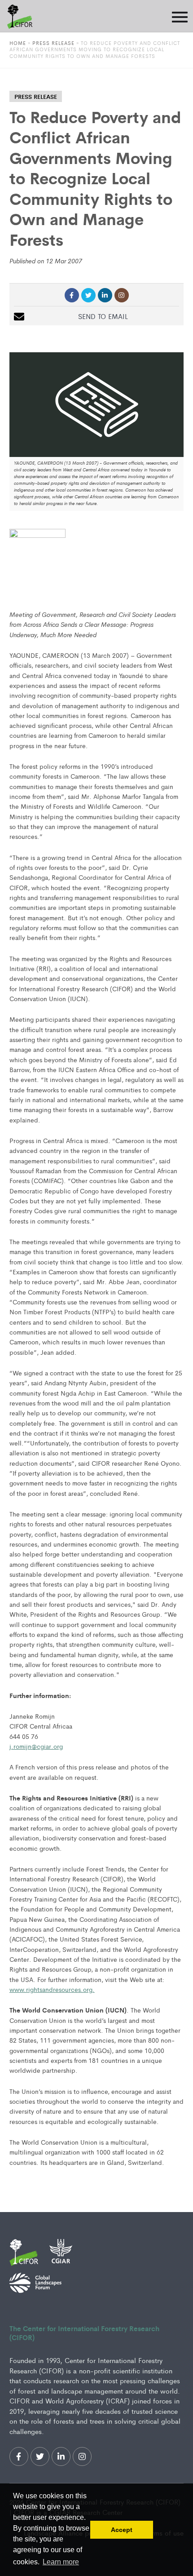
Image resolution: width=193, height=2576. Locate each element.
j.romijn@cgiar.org (36, 1746)
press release (36, 96)
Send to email (103, 316)
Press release (53, 43)
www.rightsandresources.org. (52, 1989)
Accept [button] (122, 2530)
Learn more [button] (61, 2562)
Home (18, 43)
